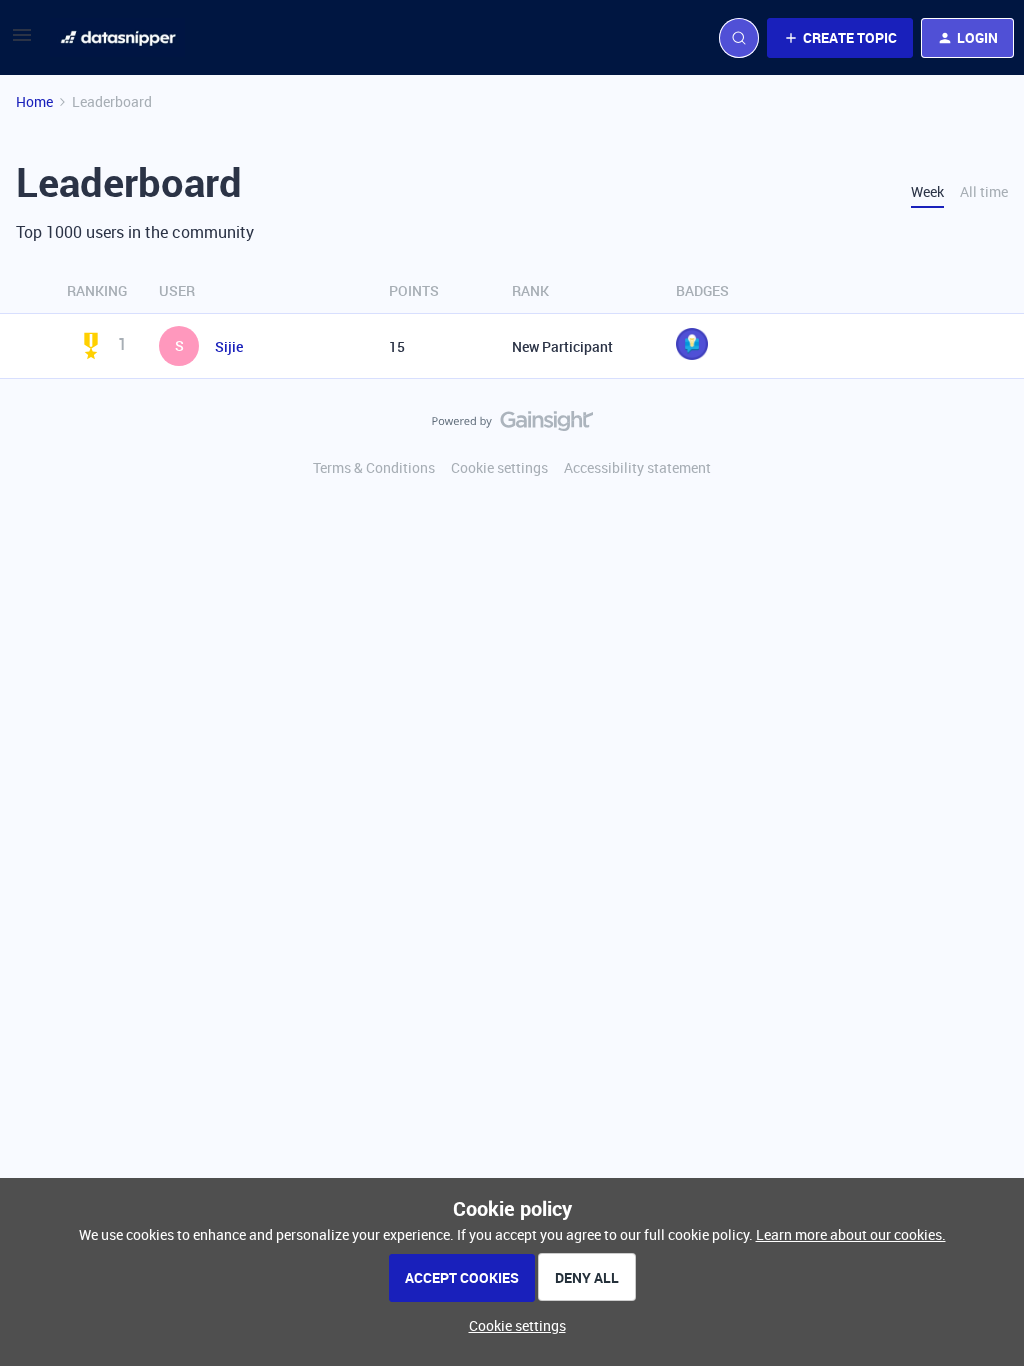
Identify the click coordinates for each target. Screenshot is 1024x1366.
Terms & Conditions (374, 467)
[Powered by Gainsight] (512, 426)
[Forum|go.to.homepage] (117, 38)
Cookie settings (499, 467)
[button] (22, 41)
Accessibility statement (637, 467)
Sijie (229, 346)
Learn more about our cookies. (851, 1234)
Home (34, 101)
